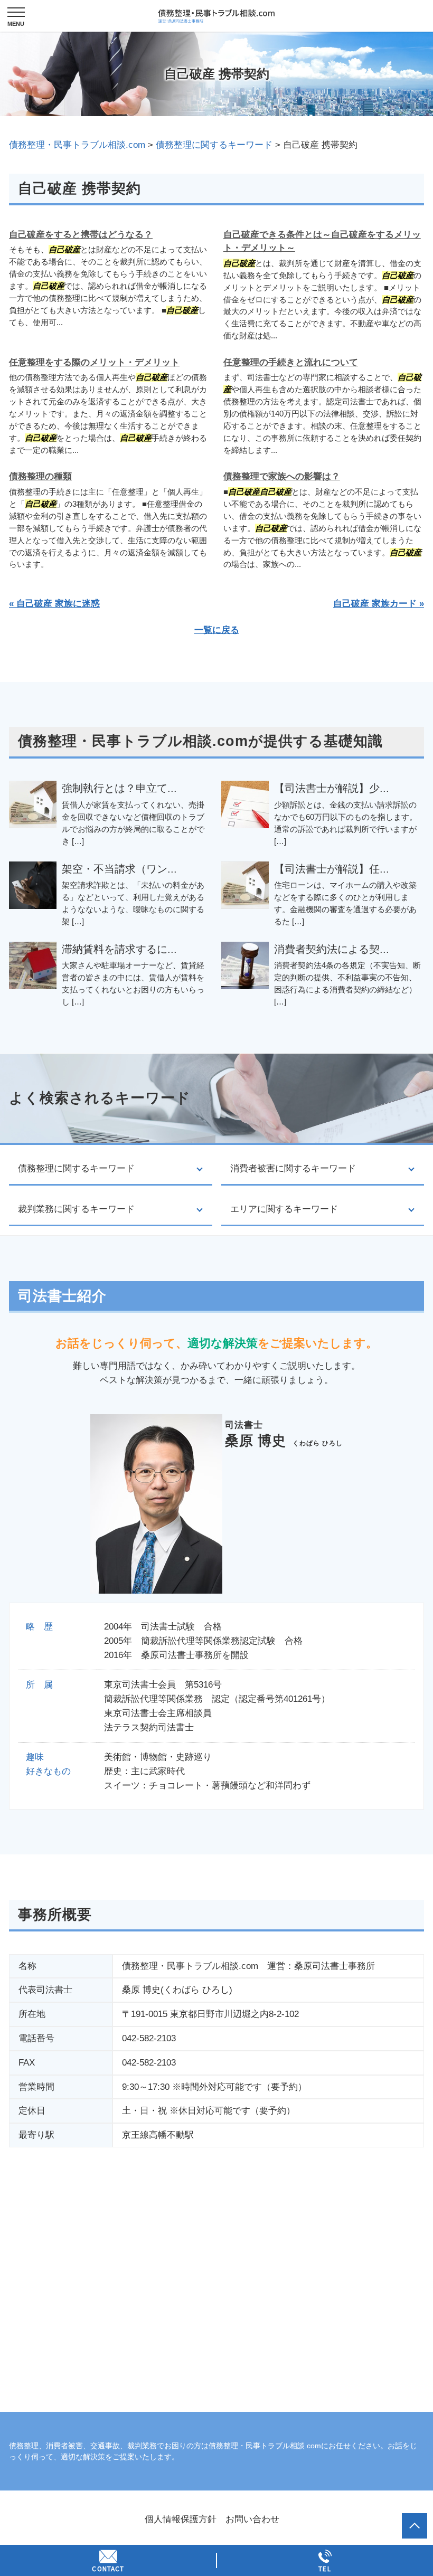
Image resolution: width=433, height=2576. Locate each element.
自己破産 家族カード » (379, 604)
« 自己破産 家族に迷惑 (54, 604)
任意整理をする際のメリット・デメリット (94, 362)
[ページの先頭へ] (415, 2526)
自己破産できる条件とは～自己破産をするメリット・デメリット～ (322, 241)
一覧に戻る (217, 630)
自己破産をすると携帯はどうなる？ (81, 235)
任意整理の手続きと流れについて (291, 362)
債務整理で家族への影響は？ (282, 476)
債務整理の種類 (40, 476)
